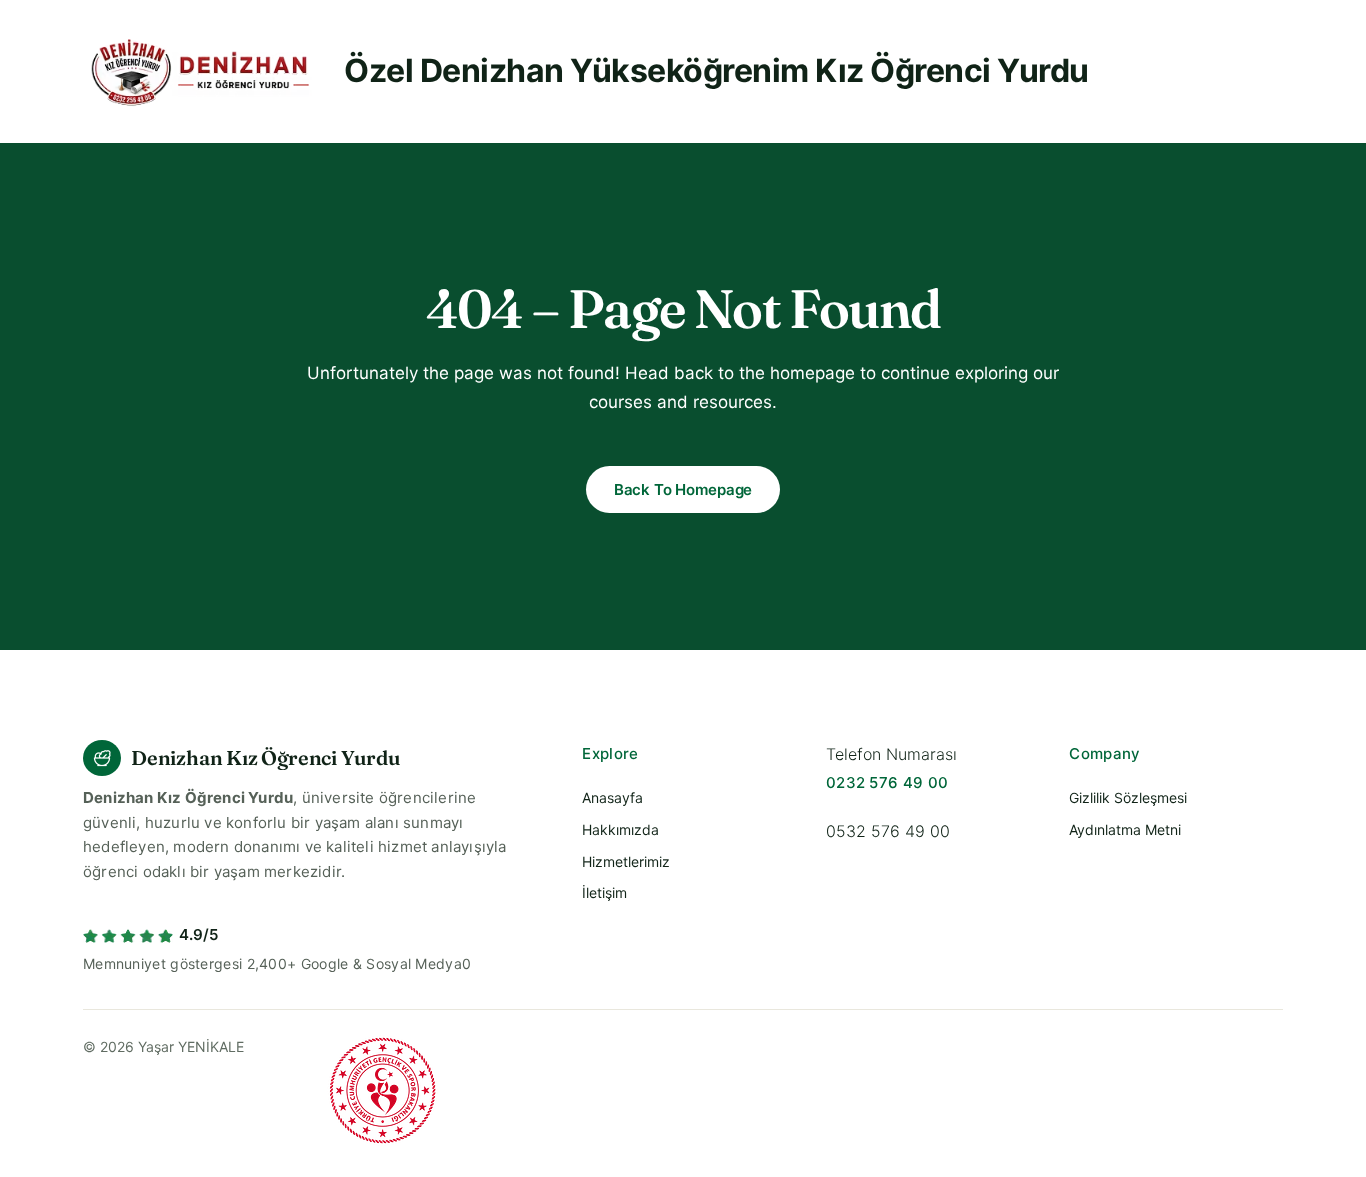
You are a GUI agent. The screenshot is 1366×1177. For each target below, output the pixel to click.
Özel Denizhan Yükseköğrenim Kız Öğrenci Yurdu (716, 70)
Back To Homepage (683, 489)
